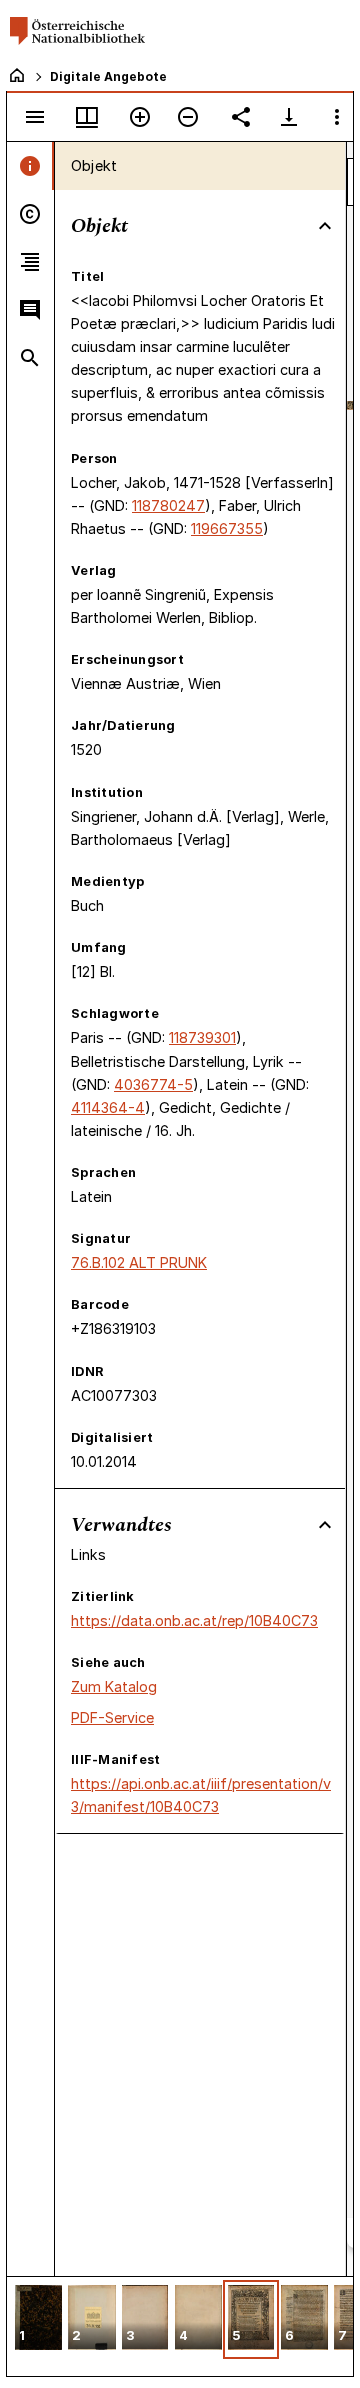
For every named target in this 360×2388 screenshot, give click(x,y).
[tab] (30, 166)
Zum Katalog (114, 1686)
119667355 (227, 528)
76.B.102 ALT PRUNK (139, 1262)
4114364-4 (108, 1107)
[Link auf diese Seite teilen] (241, 117)
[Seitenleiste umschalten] (35, 117)
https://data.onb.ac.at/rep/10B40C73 (194, 1620)
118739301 (202, 1037)
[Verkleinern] (188, 117)
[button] (38, 2319)
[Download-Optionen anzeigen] (289, 117)
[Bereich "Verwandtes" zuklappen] (325, 1525)
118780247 (168, 505)
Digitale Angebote (108, 76)
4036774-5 (153, 1084)
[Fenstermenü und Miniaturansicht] (87, 117)
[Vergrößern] (140, 117)
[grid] (180, 2326)
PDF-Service (112, 1717)
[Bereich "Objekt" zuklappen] (325, 226)
